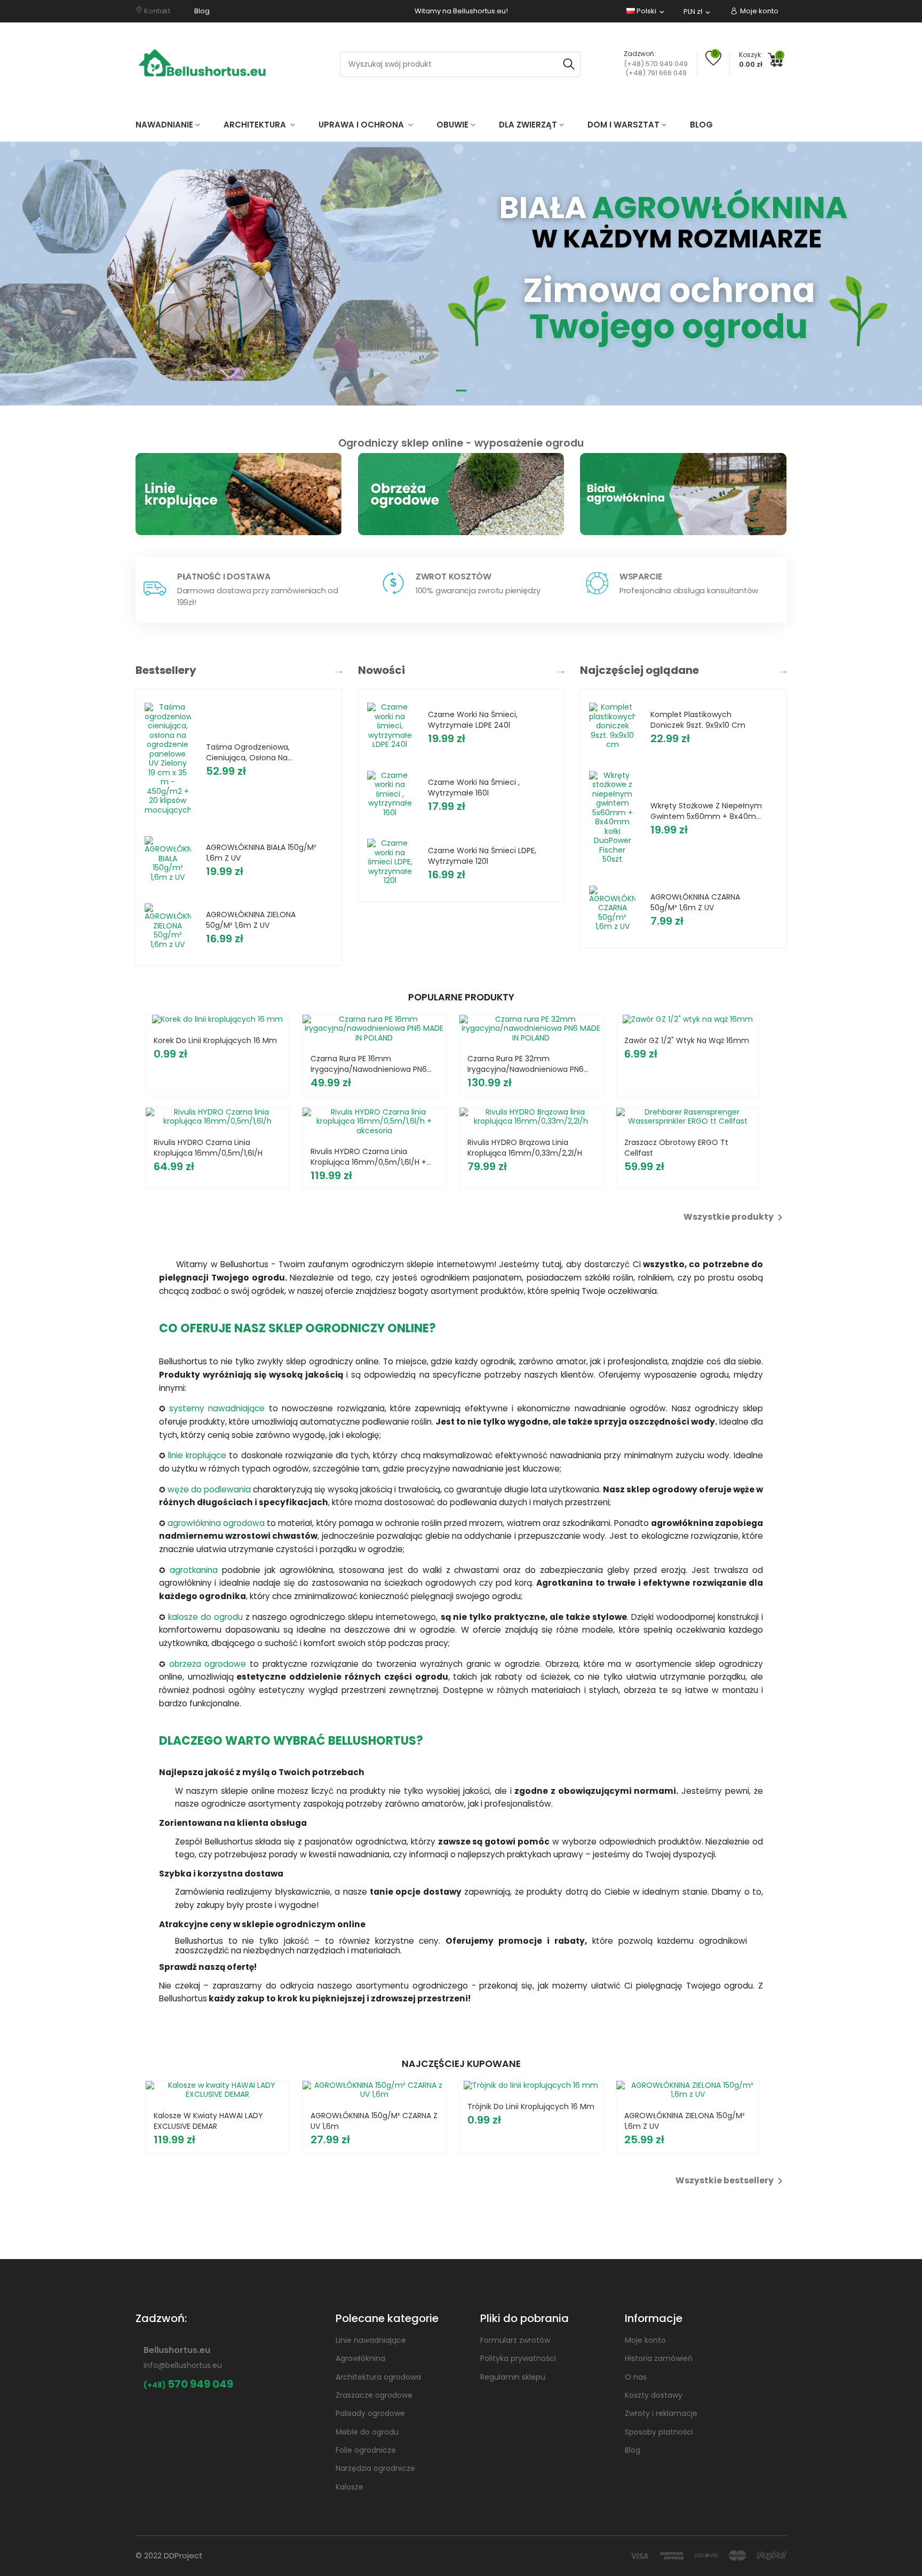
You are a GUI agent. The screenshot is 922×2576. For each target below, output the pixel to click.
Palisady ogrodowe (370, 2413)
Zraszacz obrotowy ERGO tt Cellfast (676, 1148)
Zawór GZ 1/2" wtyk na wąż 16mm (687, 1040)
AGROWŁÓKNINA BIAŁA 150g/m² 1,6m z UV (261, 853)
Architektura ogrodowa (378, 2377)
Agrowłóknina (360, 2358)
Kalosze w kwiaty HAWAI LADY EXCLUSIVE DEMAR (208, 2121)
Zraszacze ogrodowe (374, 2395)
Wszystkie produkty (735, 1218)
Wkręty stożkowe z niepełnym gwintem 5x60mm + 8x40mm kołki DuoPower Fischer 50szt (707, 811)
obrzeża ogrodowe (208, 1664)
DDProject (183, 2555)
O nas (636, 2377)
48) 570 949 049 (660, 64)
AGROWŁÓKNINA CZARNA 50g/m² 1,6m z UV (695, 902)
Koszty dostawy (654, 2395)
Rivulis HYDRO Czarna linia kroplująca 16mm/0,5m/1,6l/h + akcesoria (368, 1157)
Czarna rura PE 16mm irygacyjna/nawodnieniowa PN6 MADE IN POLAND (369, 1064)
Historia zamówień (659, 2358)
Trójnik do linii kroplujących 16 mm (531, 2106)
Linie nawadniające (371, 2340)
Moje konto (645, 2340)
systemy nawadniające (217, 1408)
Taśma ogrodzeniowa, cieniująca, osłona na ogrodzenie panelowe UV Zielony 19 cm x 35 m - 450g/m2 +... (252, 752)
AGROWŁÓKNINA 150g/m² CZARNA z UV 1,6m (374, 2121)
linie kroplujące (197, 1455)
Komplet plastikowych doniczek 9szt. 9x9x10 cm (698, 720)
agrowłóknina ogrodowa (216, 1523)
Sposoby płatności (659, 2432)
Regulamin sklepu (513, 2377)
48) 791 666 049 (660, 73)
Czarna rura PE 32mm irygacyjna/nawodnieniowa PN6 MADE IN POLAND (526, 1064)
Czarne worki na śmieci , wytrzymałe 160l (474, 788)
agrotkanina (194, 1570)
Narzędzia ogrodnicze (375, 2468)
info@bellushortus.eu (183, 2365)
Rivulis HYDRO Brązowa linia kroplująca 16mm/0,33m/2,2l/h (525, 1148)
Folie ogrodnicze (366, 2450)
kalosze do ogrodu (205, 1617)
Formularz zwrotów (515, 2340)
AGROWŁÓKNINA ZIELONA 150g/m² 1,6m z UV (685, 2121)
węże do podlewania (209, 1489)
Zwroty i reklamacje (661, 2413)
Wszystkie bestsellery (731, 2181)
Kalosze (349, 2487)
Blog (633, 2450)
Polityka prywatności (518, 2358)
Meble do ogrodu (367, 2432)
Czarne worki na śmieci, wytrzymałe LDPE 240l (473, 720)
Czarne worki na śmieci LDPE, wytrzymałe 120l (482, 856)
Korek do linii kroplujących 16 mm (215, 1040)
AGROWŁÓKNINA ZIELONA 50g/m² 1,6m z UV (251, 920)
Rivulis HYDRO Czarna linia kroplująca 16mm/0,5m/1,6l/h (208, 1148)
